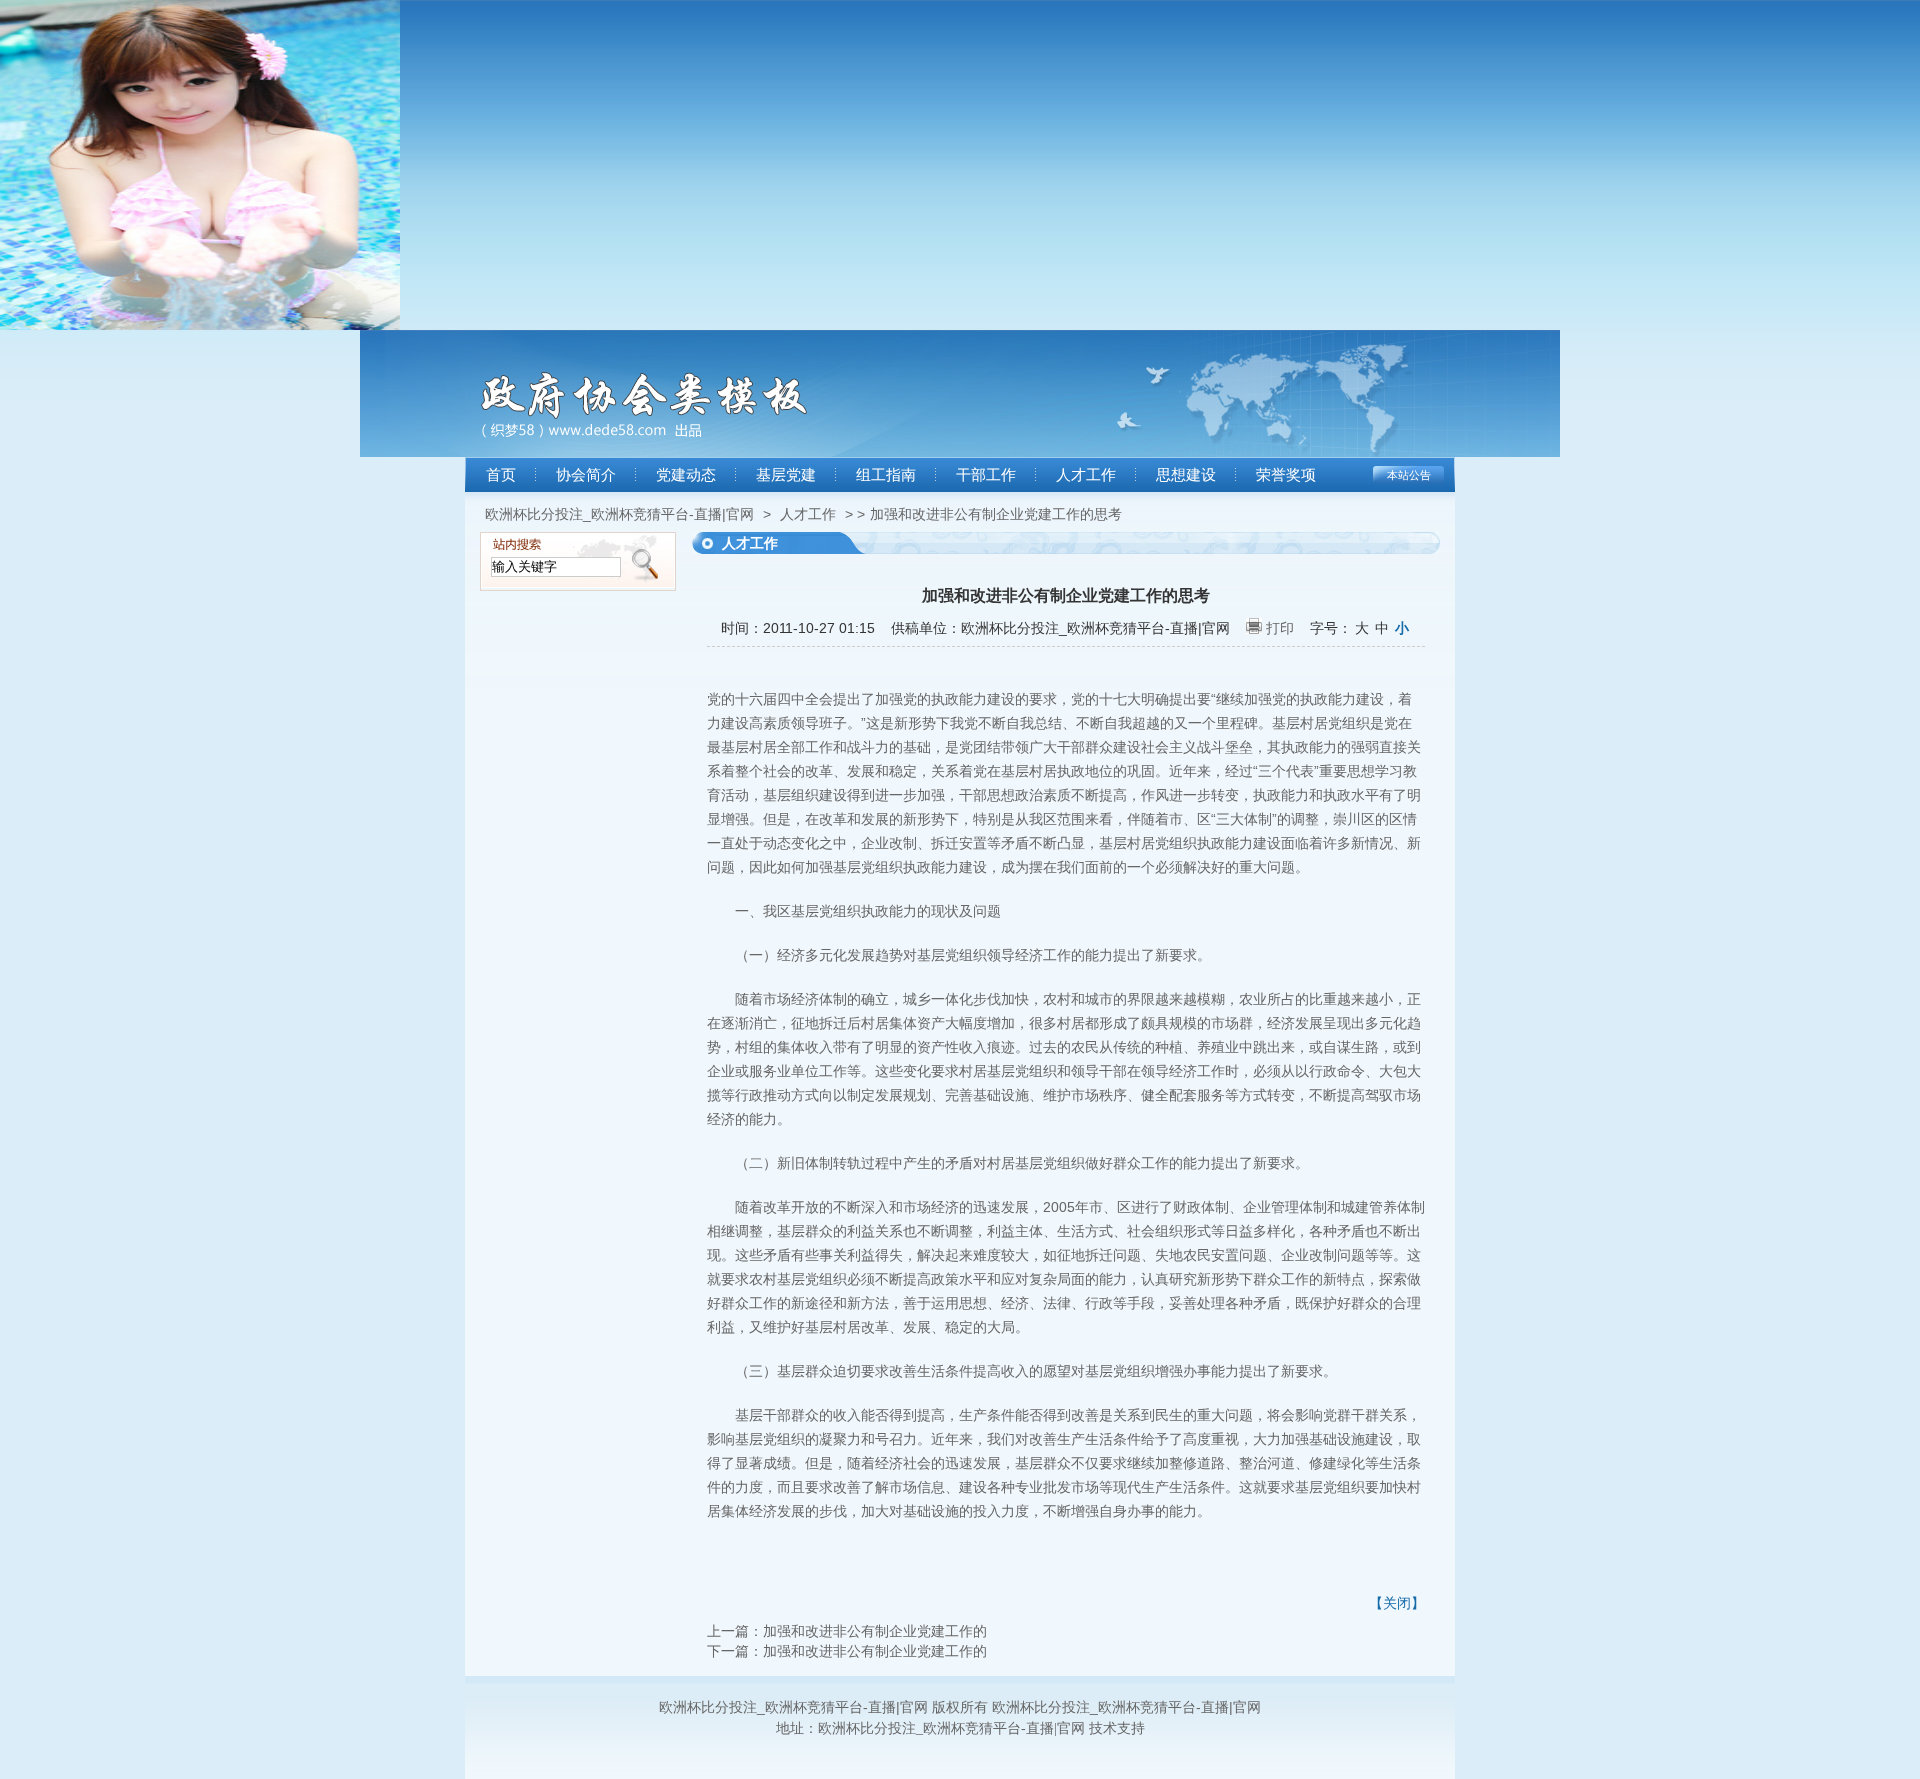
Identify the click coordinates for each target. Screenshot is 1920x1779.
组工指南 (886, 475)
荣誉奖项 (1286, 475)
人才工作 (1086, 475)
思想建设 (1186, 475)
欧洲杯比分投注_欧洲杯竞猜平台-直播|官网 (619, 514)
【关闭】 (1397, 1603)
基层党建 (786, 475)
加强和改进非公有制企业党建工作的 (875, 1631)
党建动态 (686, 475)
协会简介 (586, 475)
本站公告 (1409, 475)
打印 (1280, 628)
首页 (501, 475)
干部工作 (986, 475)
